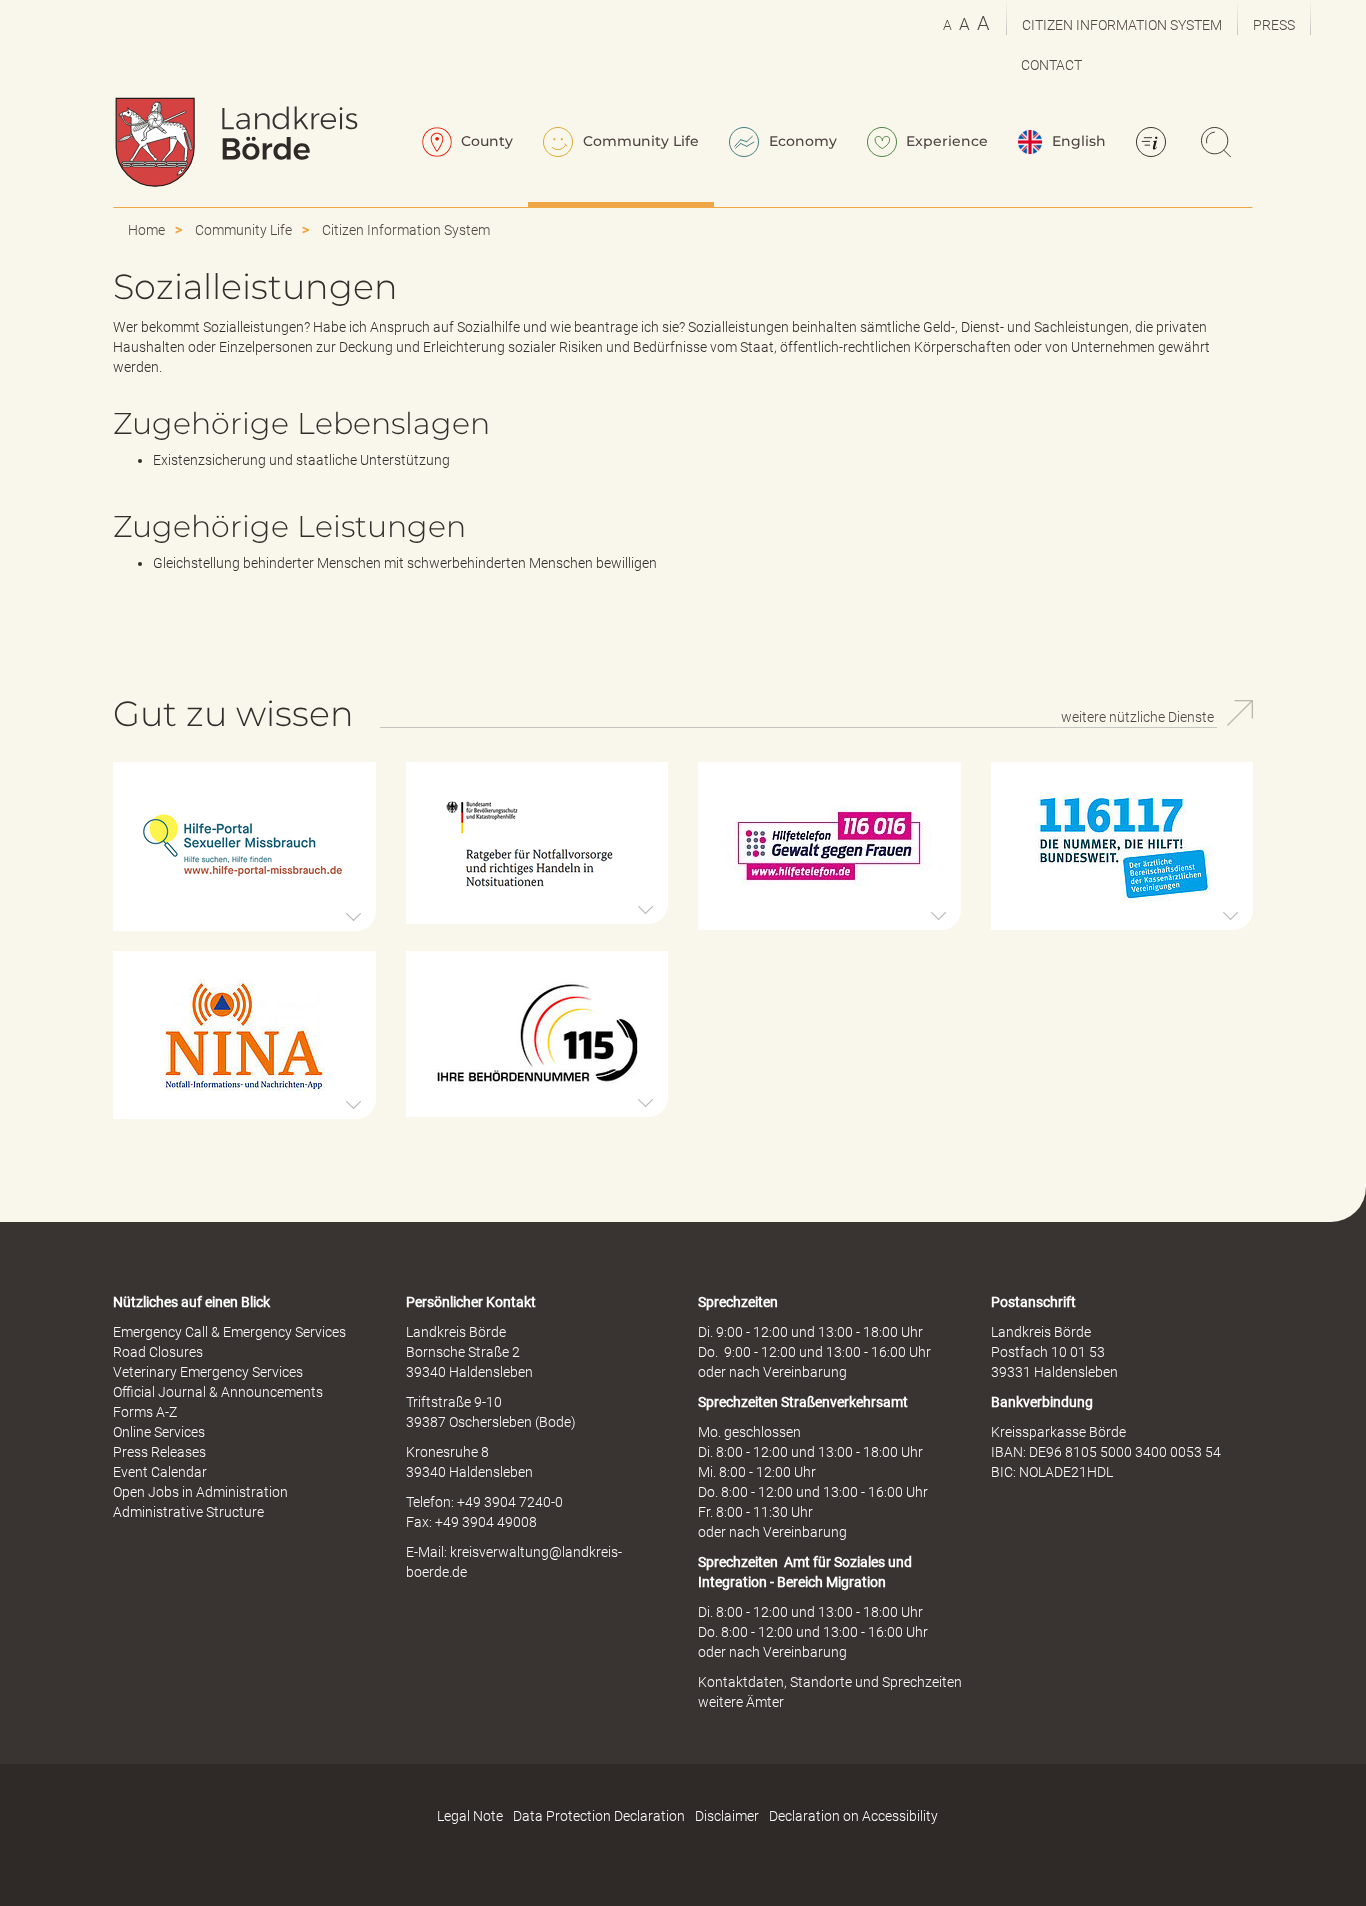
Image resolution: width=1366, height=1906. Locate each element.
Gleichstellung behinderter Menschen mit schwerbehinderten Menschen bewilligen (405, 563)
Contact (1051, 65)
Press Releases (159, 1452)
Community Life (639, 141)
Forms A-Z (145, 1412)
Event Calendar (160, 1472)
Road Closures (158, 1352)
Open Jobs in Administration (200, 1492)
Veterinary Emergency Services (208, 1372)
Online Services (159, 1432)
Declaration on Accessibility (853, 1816)
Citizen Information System (1122, 25)
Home (146, 230)
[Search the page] (1219, 144)
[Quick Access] (1154, 144)
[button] (244, 846)
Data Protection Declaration (599, 1816)
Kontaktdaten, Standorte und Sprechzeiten (830, 1682)
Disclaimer (727, 1816)
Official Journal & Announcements (218, 1392)
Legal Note (470, 1816)
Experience (945, 141)
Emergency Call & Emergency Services (229, 1332)
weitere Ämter (741, 1702)
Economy (801, 141)
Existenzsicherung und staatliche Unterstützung (301, 460)
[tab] (244, 846)
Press (1274, 25)
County (485, 141)
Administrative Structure (188, 1512)
